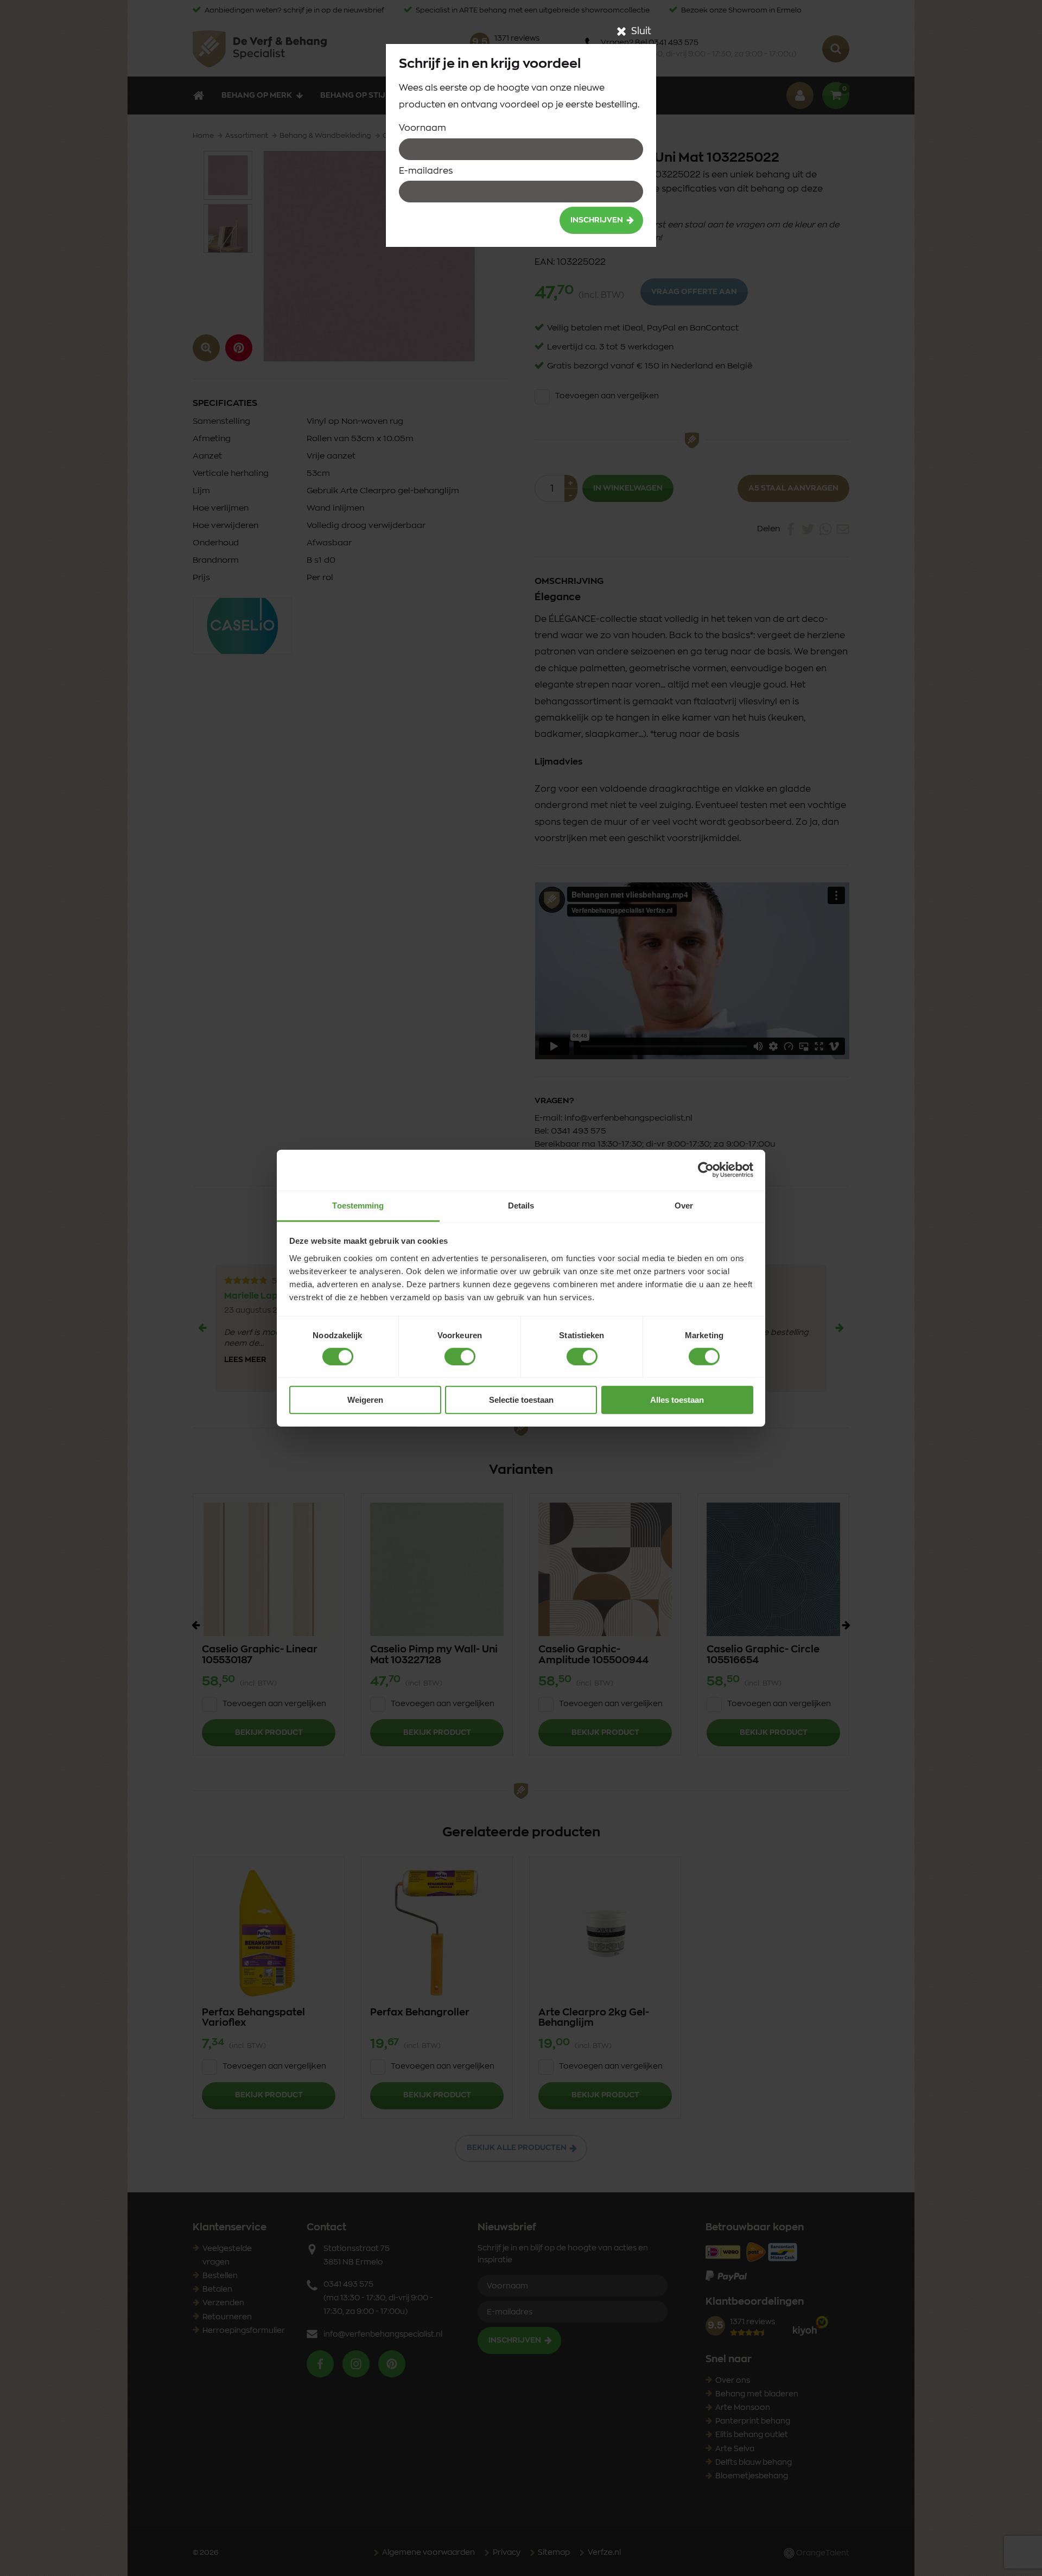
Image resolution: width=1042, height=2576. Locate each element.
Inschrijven (597, 220)
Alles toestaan (677, 1400)
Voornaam (422, 128)
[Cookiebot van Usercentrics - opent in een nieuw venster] (706, 1170)
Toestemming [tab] (358, 1205)
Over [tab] (684, 1205)
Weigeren (365, 1400)
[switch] (460, 1357)
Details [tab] (521, 1205)
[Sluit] (621, 31)
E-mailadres (426, 171)
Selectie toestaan (521, 1400)
